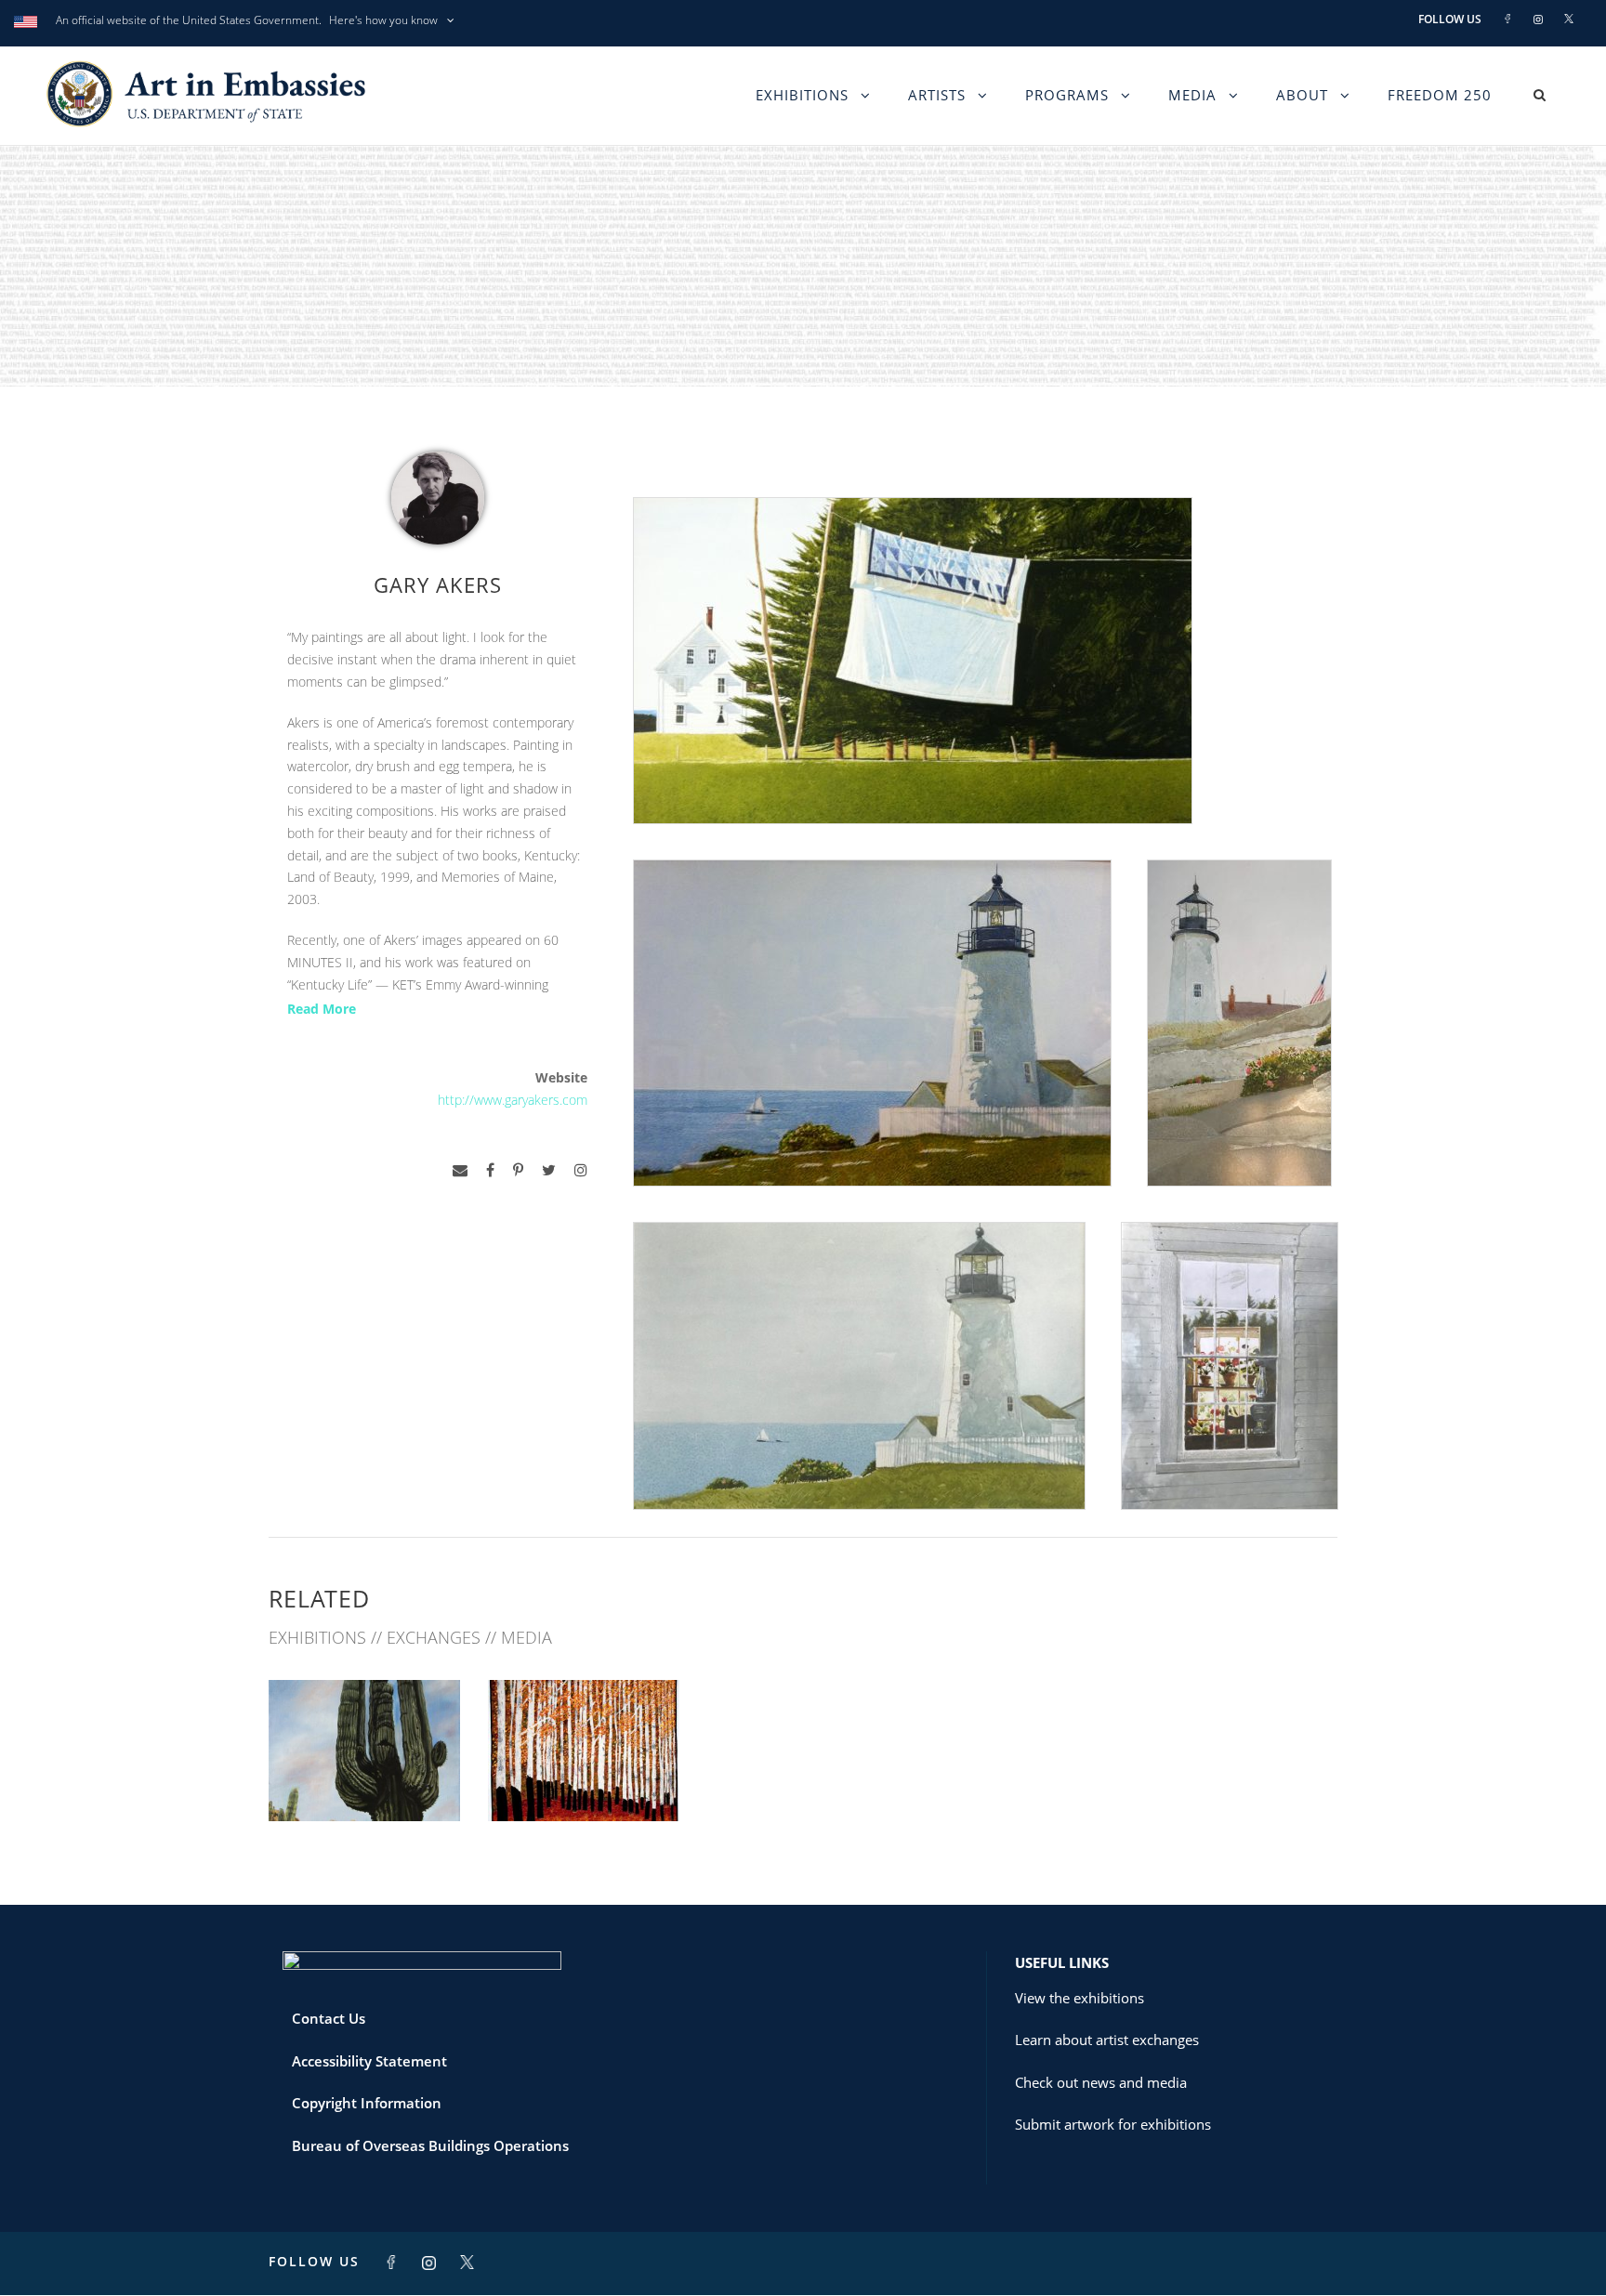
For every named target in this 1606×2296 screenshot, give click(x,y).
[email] (460, 1170)
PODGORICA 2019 (364, 1781)
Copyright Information (367, 2103)
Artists (937, 95)
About (1302, 95)
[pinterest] (518, 1170)
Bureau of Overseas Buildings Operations (430, 2145)
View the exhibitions (1079, 1998)
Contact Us (329, 2018)
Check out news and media (1101, 2082)
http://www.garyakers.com (513, 1100)
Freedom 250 (1440, 95)
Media (1192, 95)
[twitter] (549, 1170)
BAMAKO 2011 (584, 1781)
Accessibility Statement (369, 2061)
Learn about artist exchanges (1107, 2040)
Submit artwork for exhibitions (1113, 2124)
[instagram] (581, 1170)
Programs (1067, 95)
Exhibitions (802, 95)
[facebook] (490, 1170)
